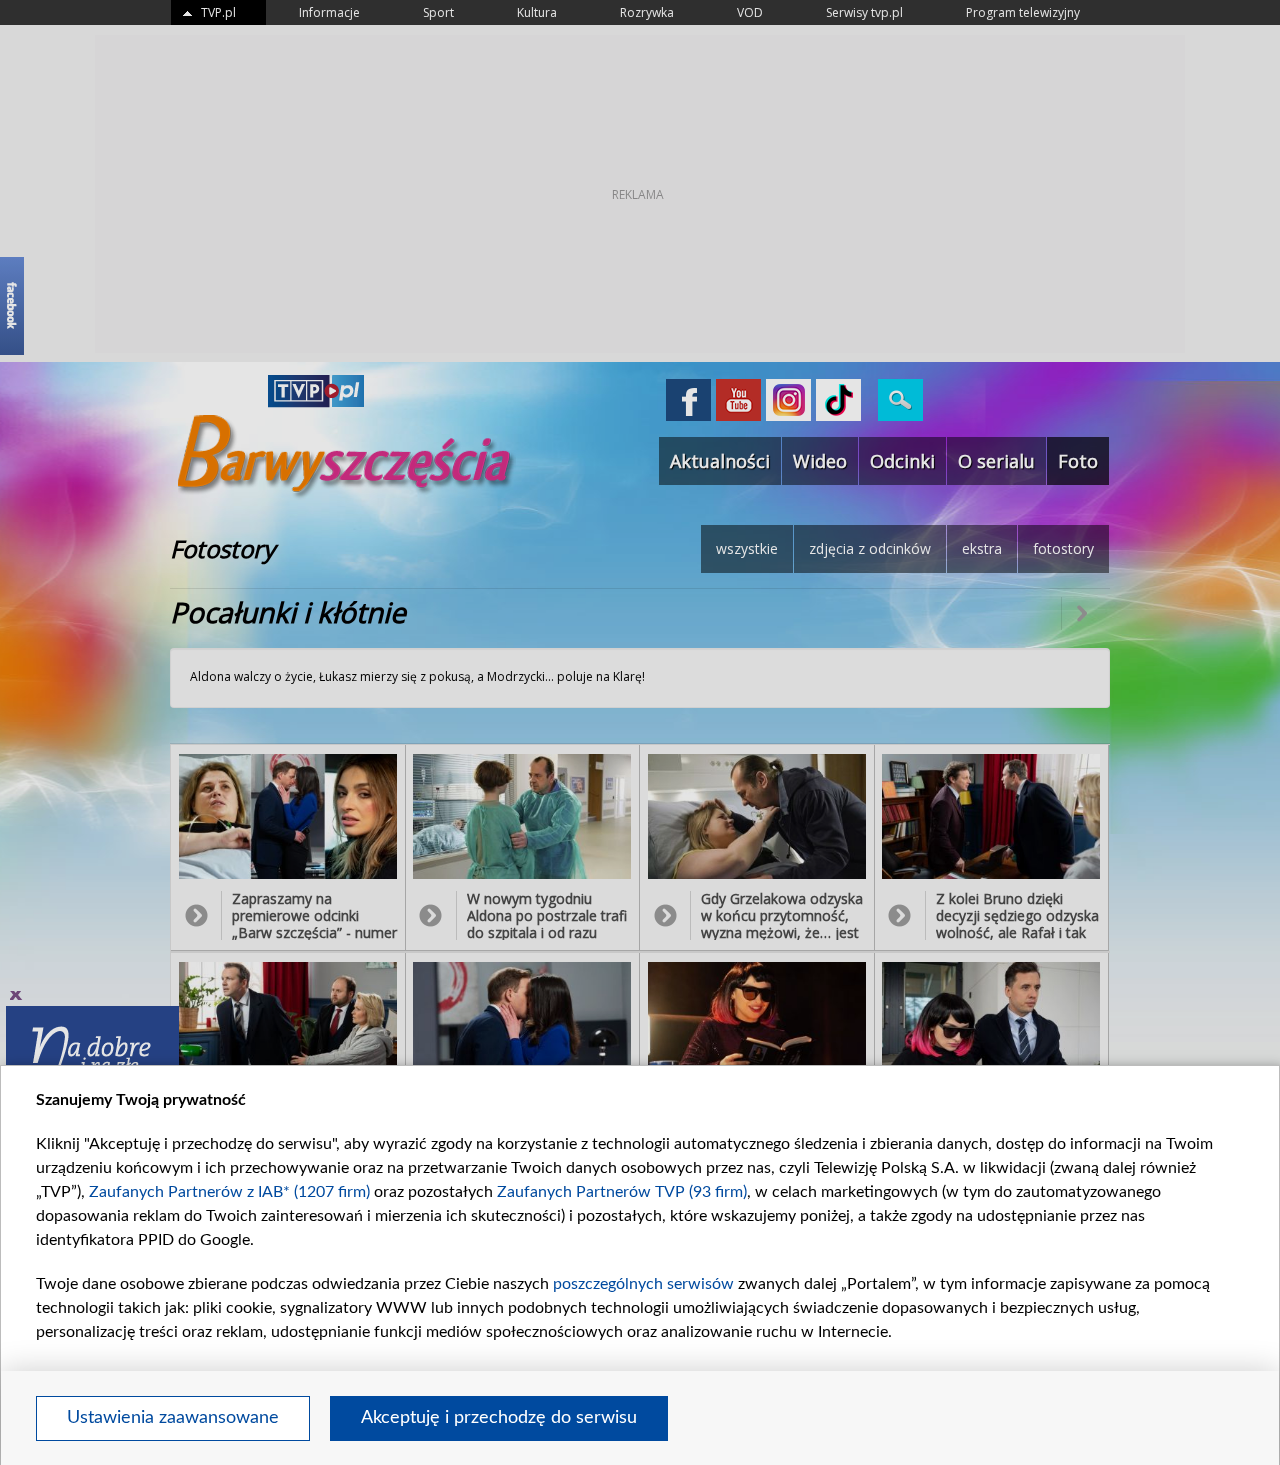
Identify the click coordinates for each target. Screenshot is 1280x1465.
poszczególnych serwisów (643, 1284)
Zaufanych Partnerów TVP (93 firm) (622, 1192)
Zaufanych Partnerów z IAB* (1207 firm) (229, 1192)
